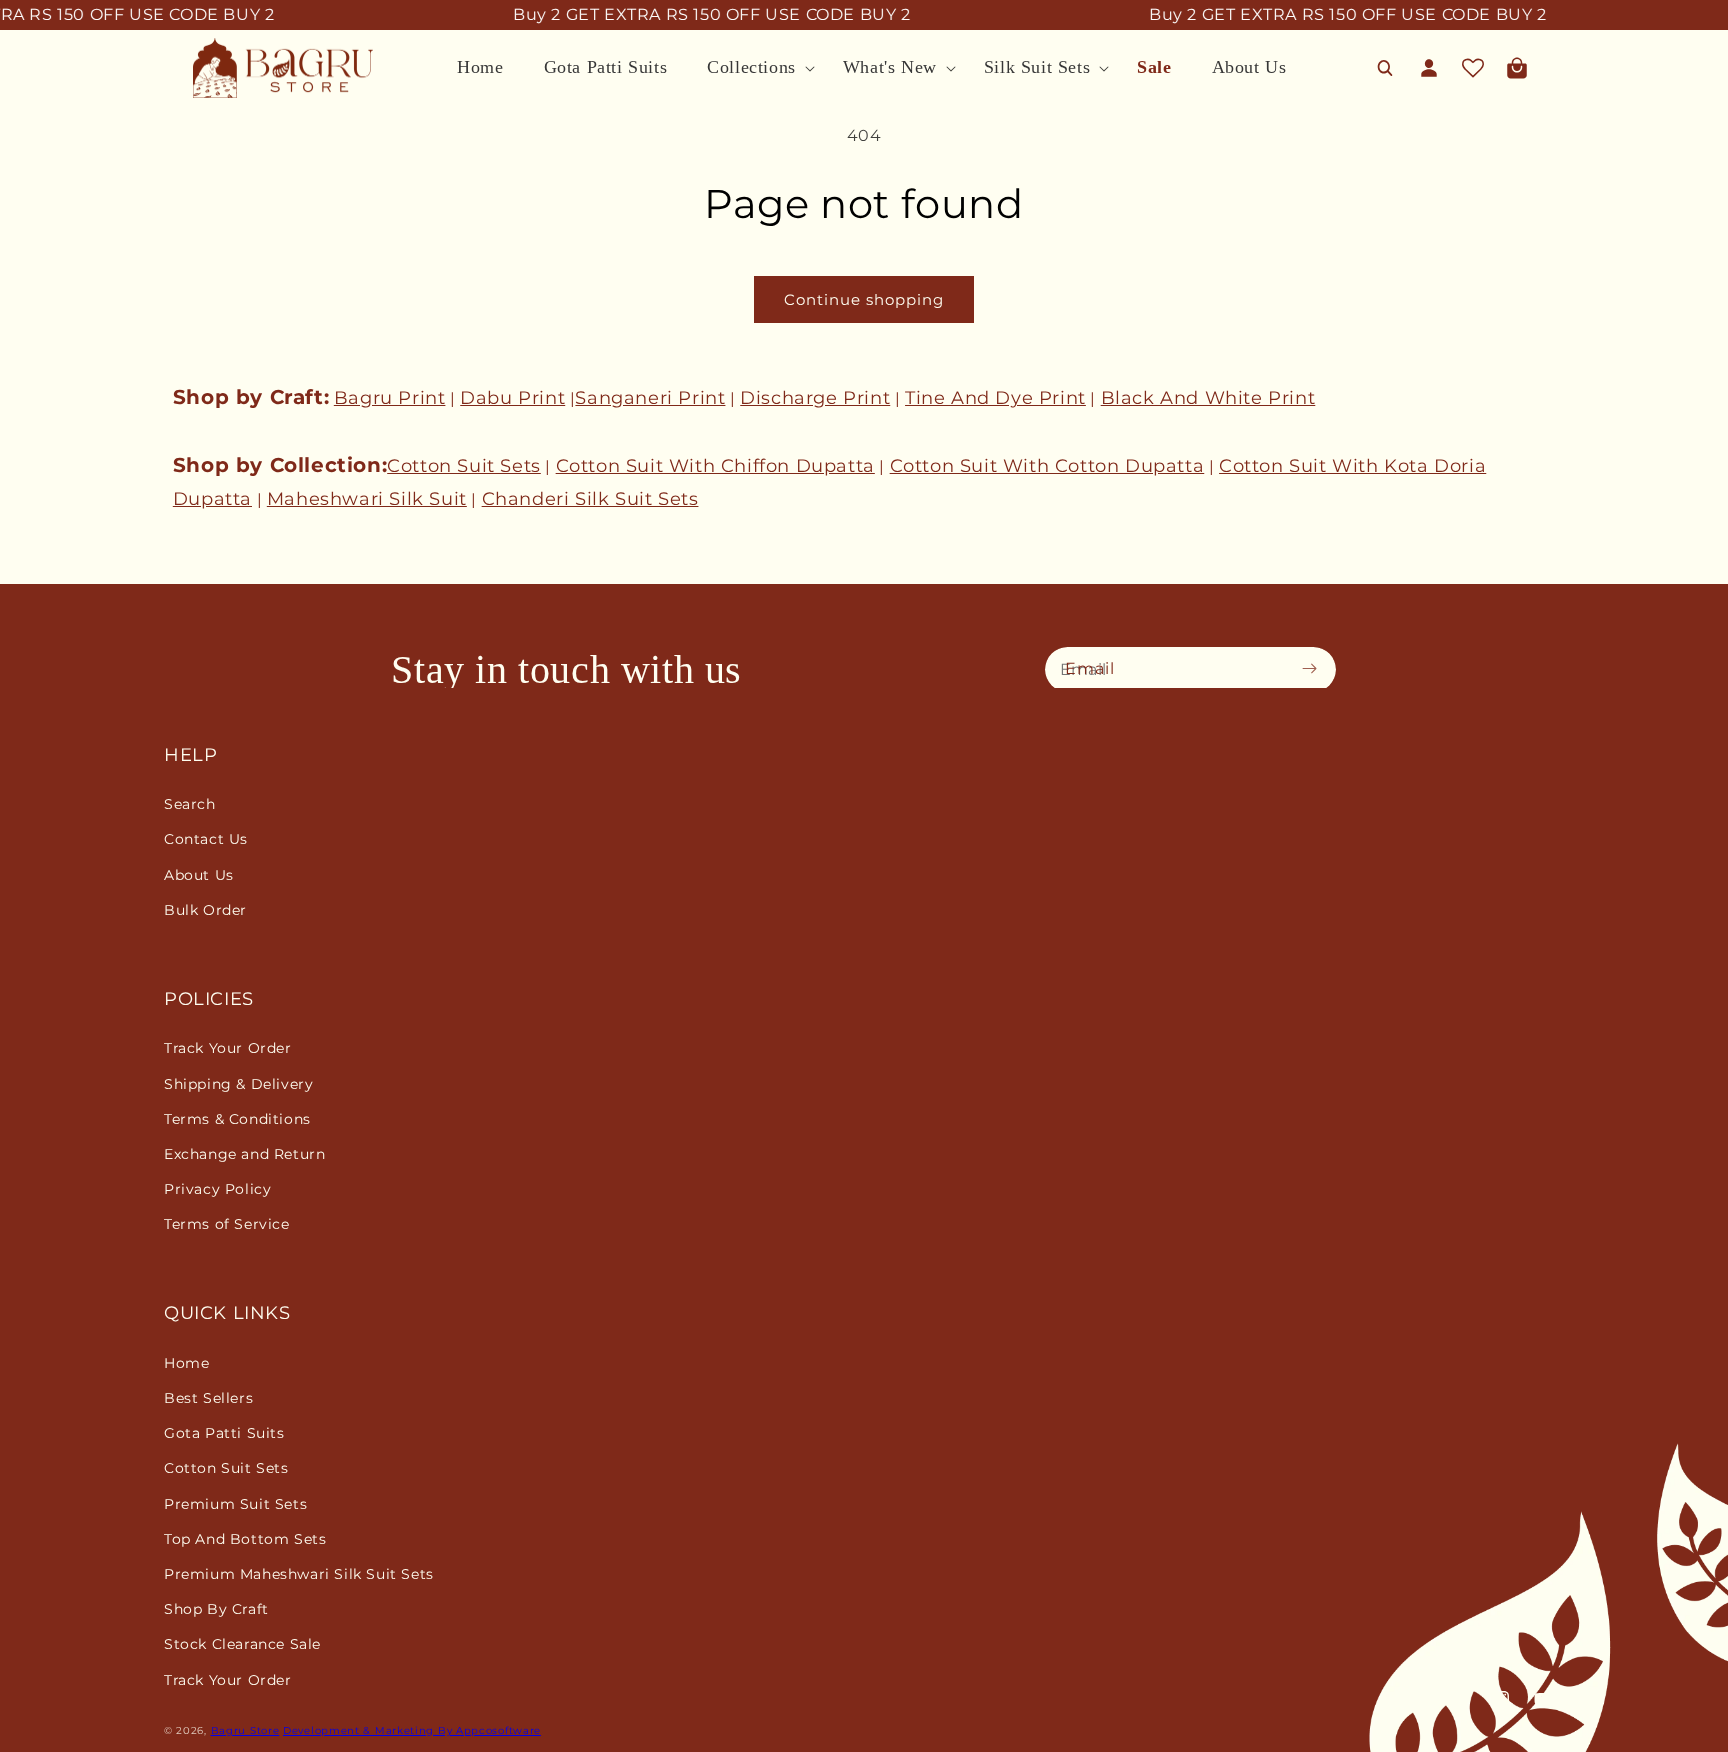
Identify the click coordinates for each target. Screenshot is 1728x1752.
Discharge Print (815, 398)
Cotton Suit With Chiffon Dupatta (715, 466)
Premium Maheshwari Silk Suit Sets (299, 1574)
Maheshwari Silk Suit (367, 499)
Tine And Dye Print (995, 398)
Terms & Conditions (237, 1119)
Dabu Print (512, 398)
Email (1090, 668)
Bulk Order (205, 910)
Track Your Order (228, 1048)
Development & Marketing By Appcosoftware (412, 1730)
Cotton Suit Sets (464, 466)
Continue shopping (864, 299)
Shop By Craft (216, 1609)
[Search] (1385, 68)
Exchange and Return (244, 1154)
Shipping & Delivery (238, 1084)
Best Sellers (208, 1398)
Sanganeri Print (650, 398)
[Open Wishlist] (1473, 68)
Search (190, 804)
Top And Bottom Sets (245, 1539)
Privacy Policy (217, 1189)
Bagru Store (245, 1730)
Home (186, 1363)
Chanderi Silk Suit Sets (590, 499)
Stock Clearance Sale (242, 1644)
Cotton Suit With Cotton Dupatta (1047, 466)
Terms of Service (227, 1224)
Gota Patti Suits (224, 1433)
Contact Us (206, 839)
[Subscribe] (1315, 668)
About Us (199, 875)
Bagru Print (390, 398)
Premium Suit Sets (235, 1504)
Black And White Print (1208, 398)
